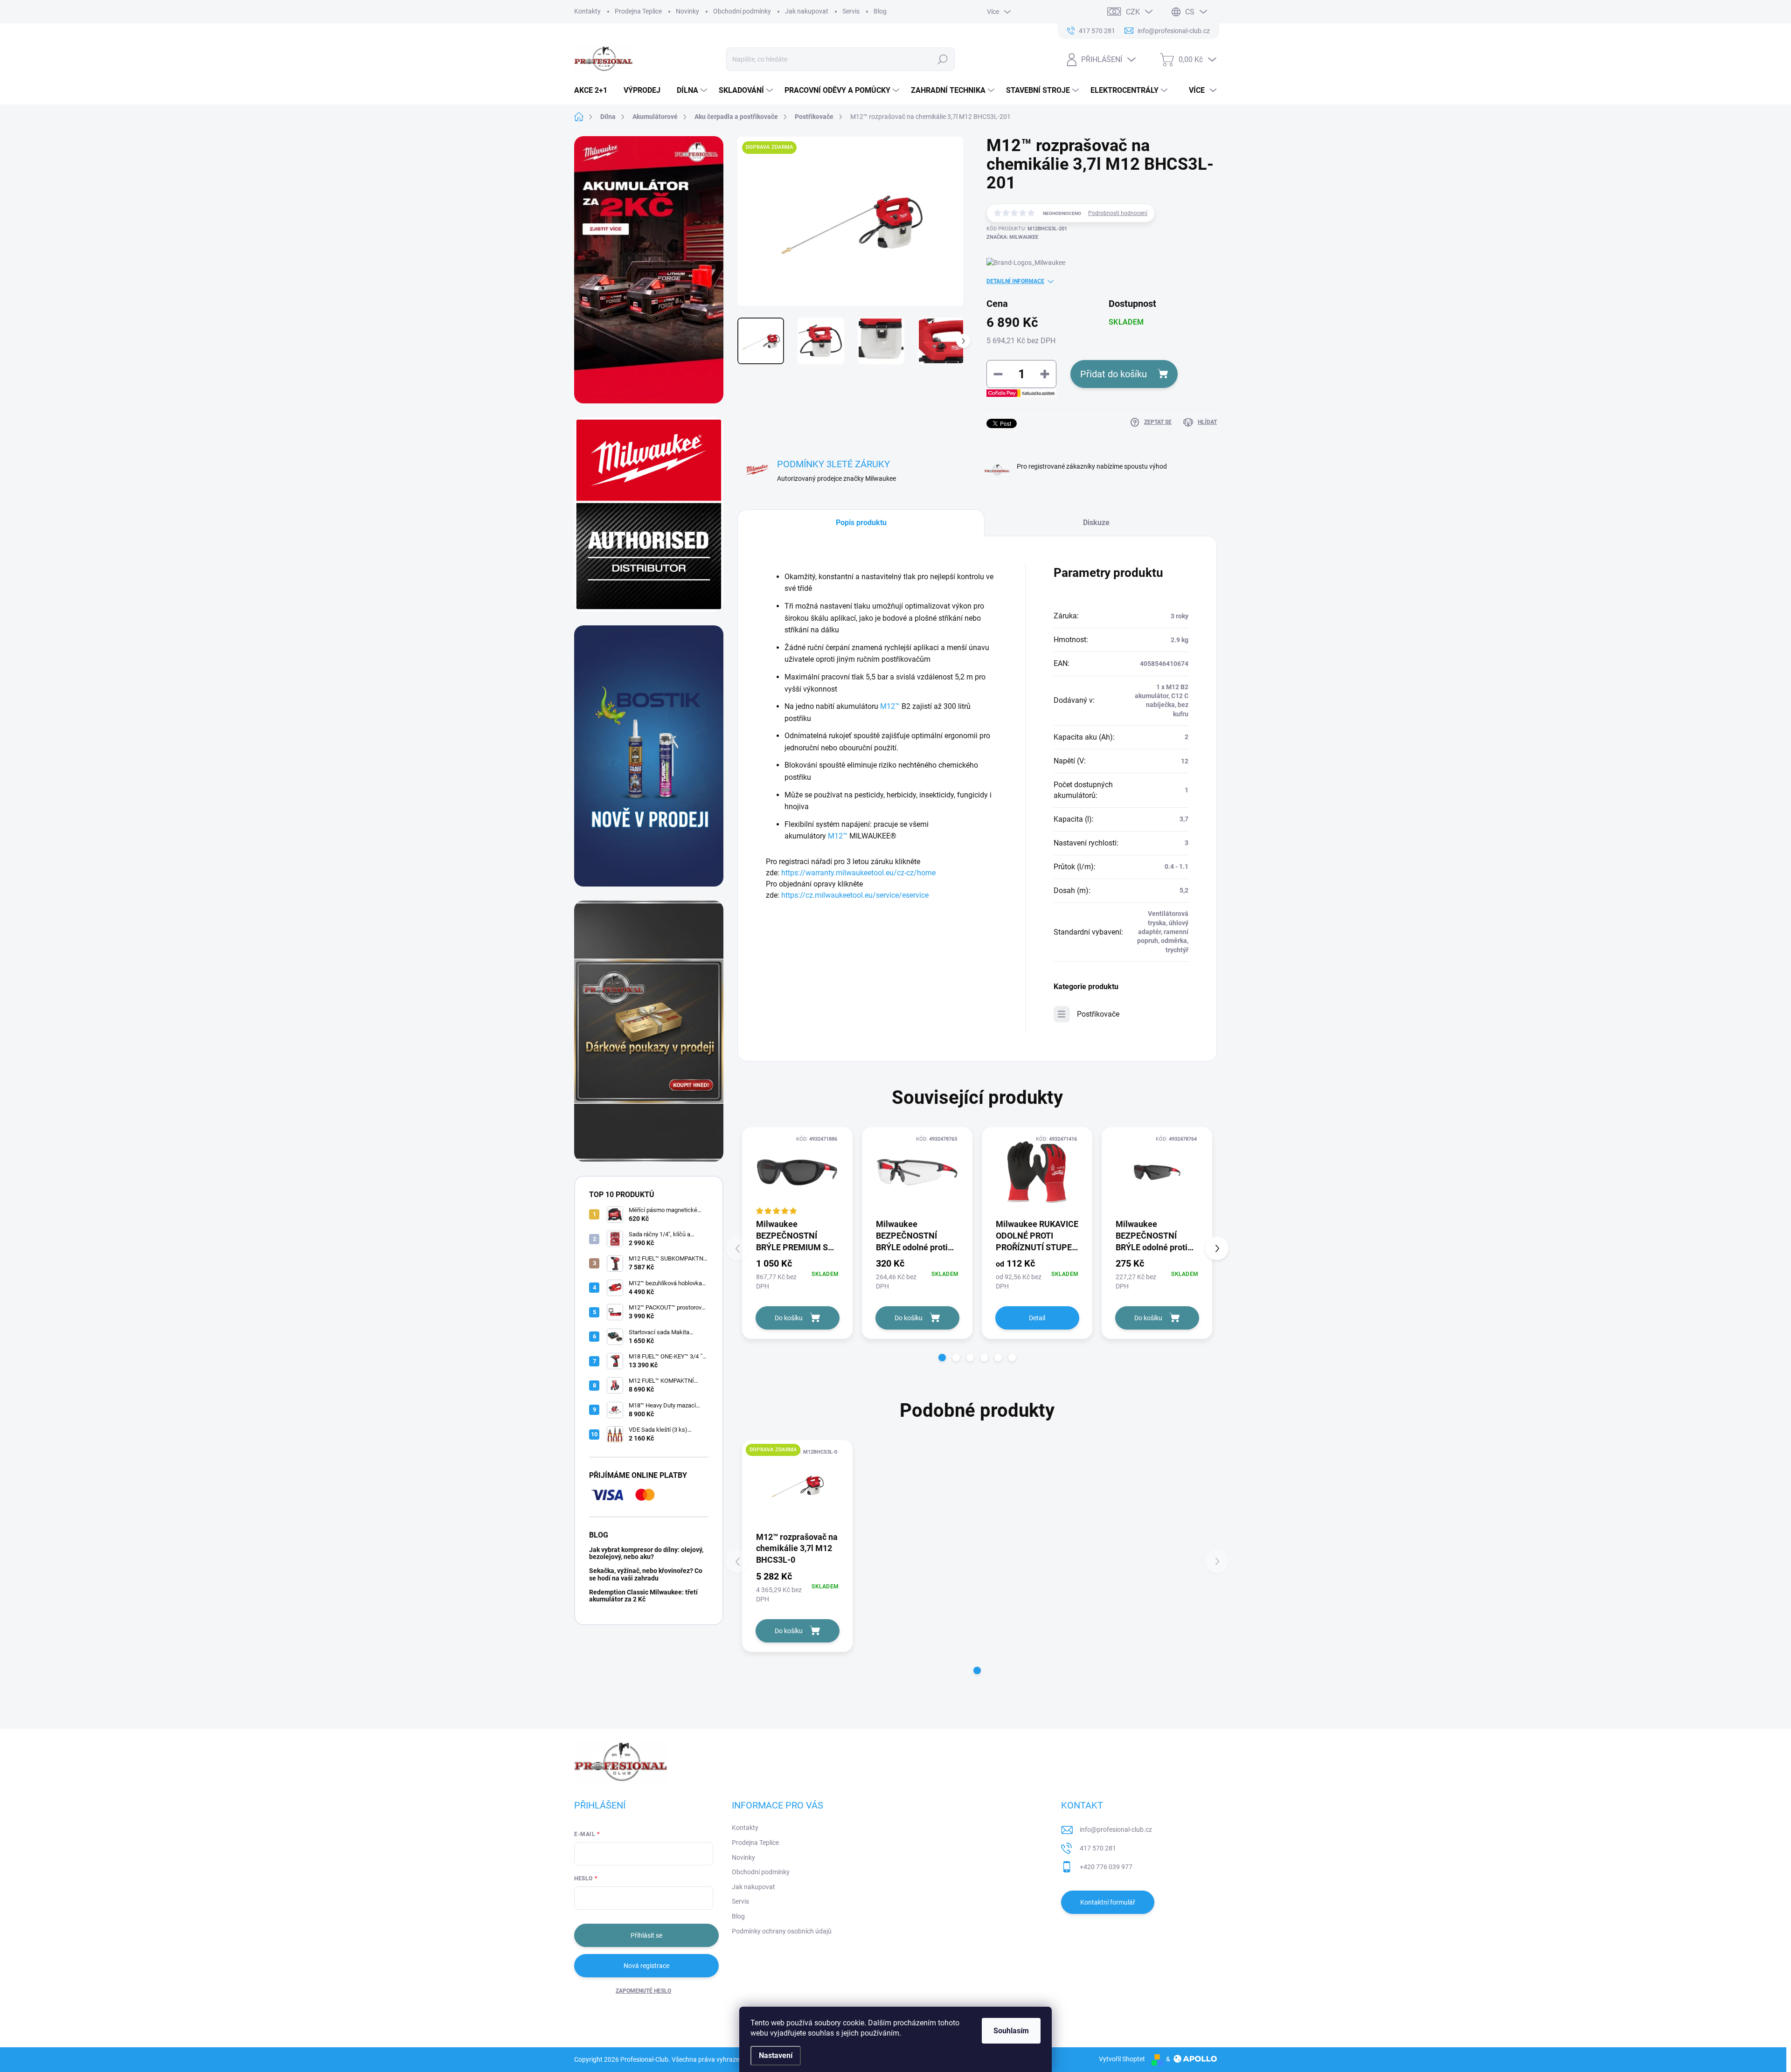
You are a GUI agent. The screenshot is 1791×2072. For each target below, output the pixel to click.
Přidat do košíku (1114, 374)
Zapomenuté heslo (643, 1991)
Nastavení (776, 2055)
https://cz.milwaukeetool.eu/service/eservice (855, 895)
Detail (1037, 1318)
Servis (851, 11)
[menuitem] (594, 90)
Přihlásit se (646, 1935)
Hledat (943, 59)
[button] (942, 1358)
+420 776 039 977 (1106, 1867)
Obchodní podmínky (742, 11)
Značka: (1012, 237)
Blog (880, 11)
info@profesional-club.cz (1116, 1829)
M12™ (890, 706)
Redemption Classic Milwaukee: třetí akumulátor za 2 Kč (643, 1596)
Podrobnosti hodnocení (1118, 213)
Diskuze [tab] (1096, 523)
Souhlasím (1011, 2031)
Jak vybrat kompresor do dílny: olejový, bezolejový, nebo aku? (646, 1553)
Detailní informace (1015, 281)
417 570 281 (1098, 1848)
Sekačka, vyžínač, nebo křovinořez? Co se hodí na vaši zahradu (646, 1574)
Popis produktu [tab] (861, 523)
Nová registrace (646, 1966)
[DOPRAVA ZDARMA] (797, 1485)
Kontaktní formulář (1108, 1902)
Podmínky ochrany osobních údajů (782, 1931)
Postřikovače (1098, 1014)
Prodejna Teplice (638, 11)
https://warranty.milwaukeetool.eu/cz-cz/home (858, 873)
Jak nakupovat (807, 11)
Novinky (687, 11)
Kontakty (587, 11)
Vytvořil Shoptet (1122, 2059)
